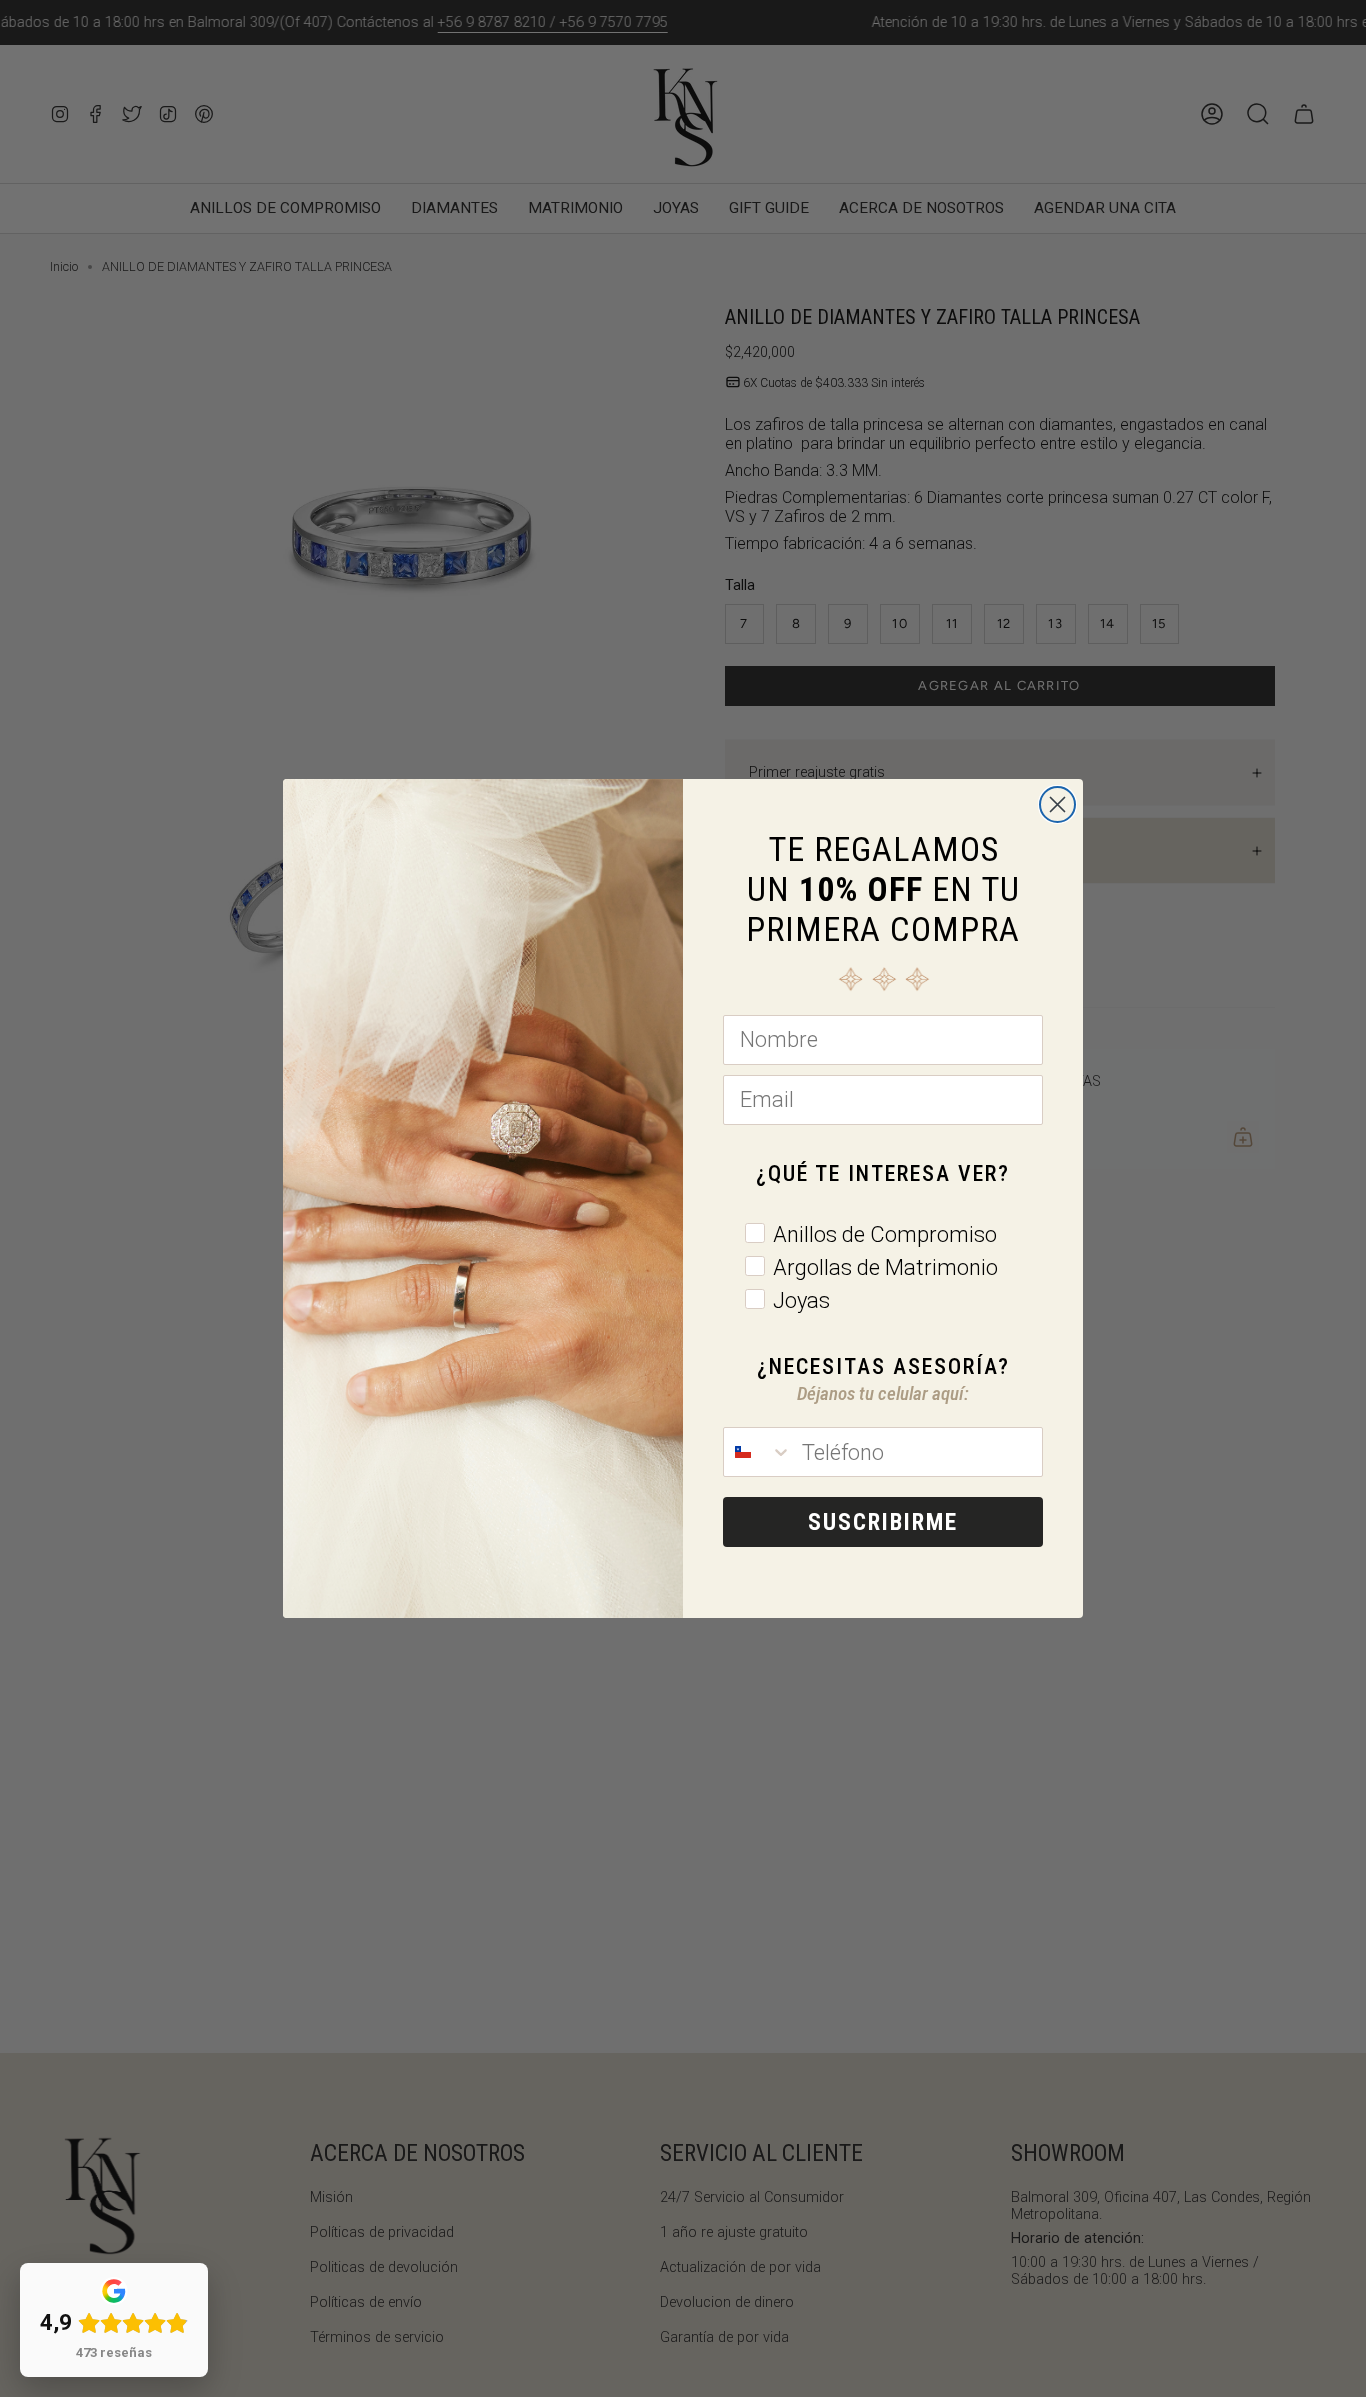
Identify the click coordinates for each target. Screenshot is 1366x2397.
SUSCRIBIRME (883, 1522)
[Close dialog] (1057, 804)
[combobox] (758, 1452)
